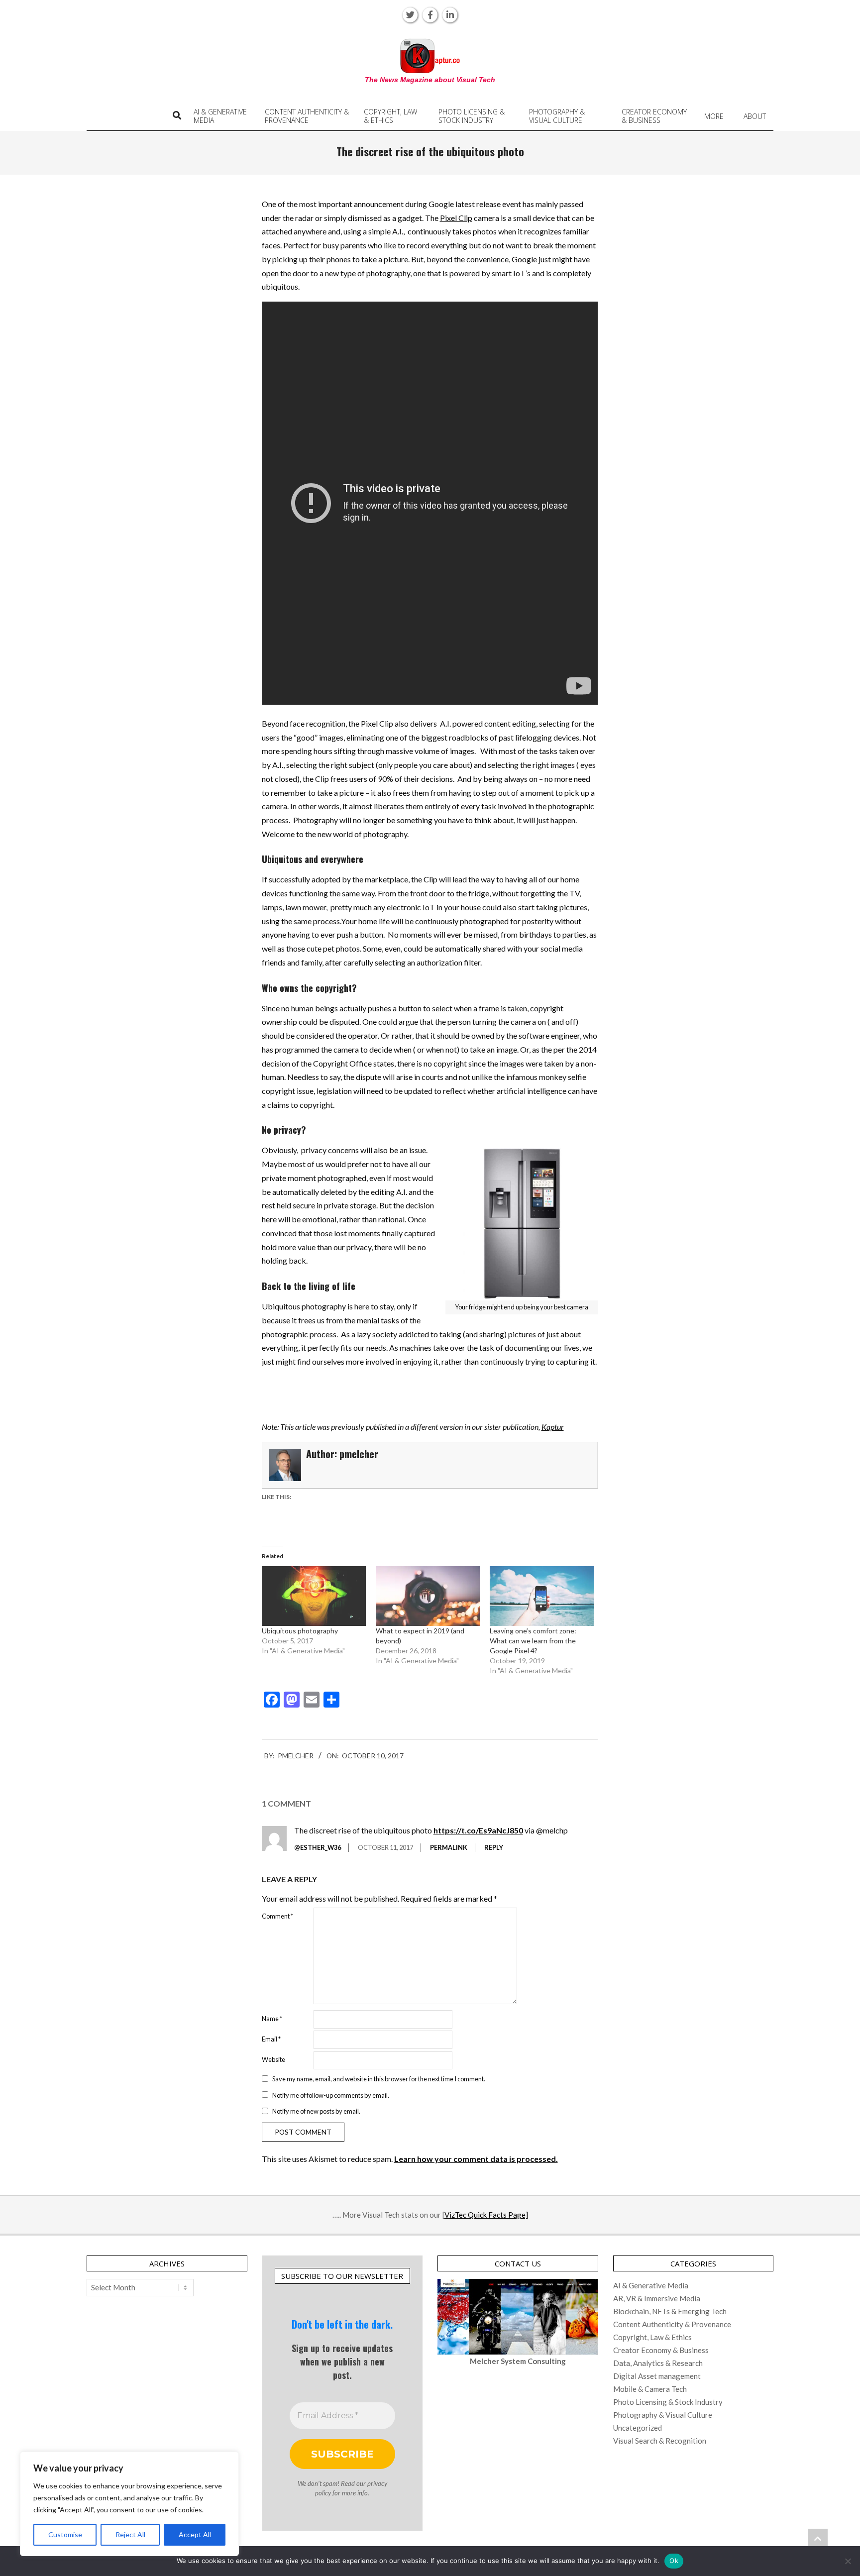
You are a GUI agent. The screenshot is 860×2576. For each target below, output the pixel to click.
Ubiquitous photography (300, 1631)
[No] (848, 2561)
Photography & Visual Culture (663, 2415)
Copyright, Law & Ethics (652, 2337)
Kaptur (553, 1427)
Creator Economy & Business (661, 2350)
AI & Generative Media (651, 2285)
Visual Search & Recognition (660, 2441)
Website (273, 2059)
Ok (674, 2561)
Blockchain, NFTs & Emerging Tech (670, 2311)
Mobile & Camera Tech (650, 2389)
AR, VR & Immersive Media (657, 2298)
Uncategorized (638, 2428)
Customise (65, 2534)
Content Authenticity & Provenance (672, 2324)
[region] (129, 2504)
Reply (494, 1847)
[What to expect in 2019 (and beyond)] (428, 1596)
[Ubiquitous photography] (314, 1596)
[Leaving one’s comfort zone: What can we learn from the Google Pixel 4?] (542, 1596)
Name (272, 2019)
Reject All (130, 2534)
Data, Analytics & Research (658, 2363)
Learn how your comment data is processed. (476, 2159)
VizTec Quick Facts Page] (486, 2215)
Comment (277, 1916)
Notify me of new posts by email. (316, 2111)
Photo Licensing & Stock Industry (668, 2402)
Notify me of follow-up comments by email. (331, 2095)
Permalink (449, 1847)
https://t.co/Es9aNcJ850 (478, 1830)
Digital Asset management (657, 2376)
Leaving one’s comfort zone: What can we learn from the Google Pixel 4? (533, 1641)
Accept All (195, 2534)
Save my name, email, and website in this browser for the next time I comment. (379, 2079)
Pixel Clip (456, 218)
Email (271, 2039)
